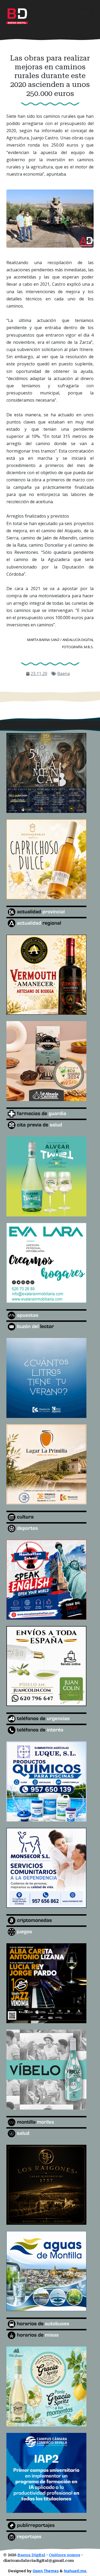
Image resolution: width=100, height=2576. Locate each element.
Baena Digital (31, 2555)
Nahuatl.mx (75, 2571)
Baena (64, 674)
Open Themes (46, 2571)
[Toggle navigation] (86, 14)
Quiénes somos (65, 2555)
